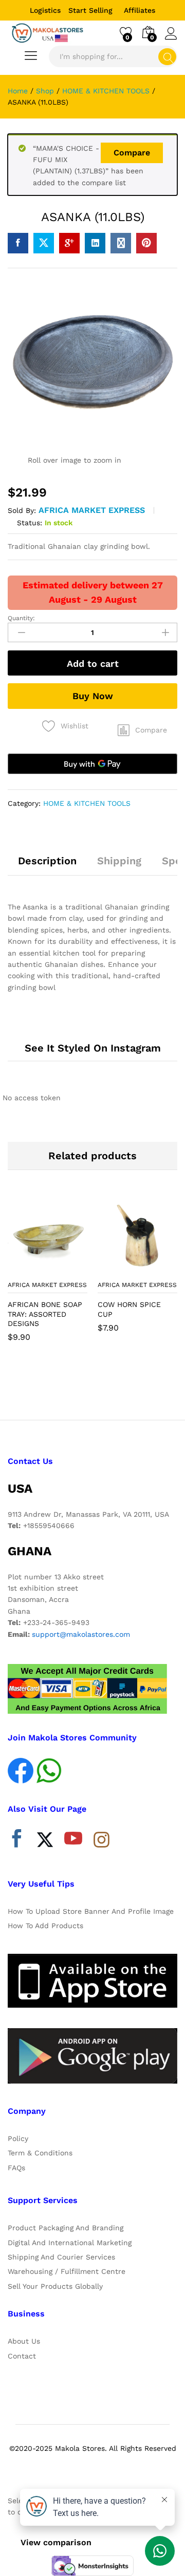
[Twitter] (45, 1841)
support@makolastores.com (81, 1634)
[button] (142, 730)
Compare (132, 153)
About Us (24, 2341)
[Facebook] (17, 1841)
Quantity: (21, 618)
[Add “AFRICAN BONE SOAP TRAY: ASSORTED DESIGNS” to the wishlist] (70, 1269)
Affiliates (140, 10)
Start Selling (90, 10)
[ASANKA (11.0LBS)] (18, 243)
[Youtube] (73, 1841)
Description (47, 861)
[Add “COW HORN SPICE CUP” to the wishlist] (160, 1269)
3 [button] (103, 1388)
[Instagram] (101, 1840)
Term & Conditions (40, 2153)
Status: (30, 523)
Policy (18, 2138)
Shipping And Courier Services (61, 2257)
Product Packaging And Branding (66, 2228)
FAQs (16, 2168)
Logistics (45, 10)
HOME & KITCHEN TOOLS (87, 803)
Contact (22, 2356)
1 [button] (82, 1388)
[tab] (47, 865)
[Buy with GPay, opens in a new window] (92, 764)
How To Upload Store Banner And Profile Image (91, 1911)
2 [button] (92, 1388)
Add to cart (93, 663)
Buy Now (93, 696)
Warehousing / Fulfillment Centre (67, 2271)
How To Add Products (45, 1926)
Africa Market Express (92, 510)
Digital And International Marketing (70, 2243)
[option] (48, 1276)
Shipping (119, 861)
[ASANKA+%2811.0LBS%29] (44, 243)
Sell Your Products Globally (55, 2286)
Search (167, 57)
